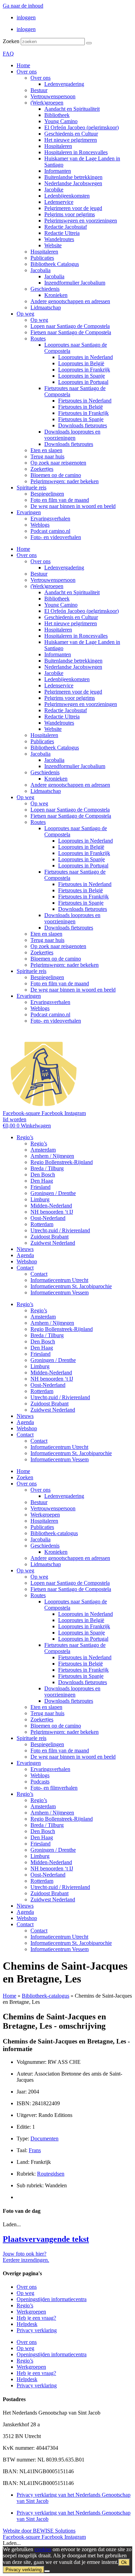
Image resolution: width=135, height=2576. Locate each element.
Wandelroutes (59, 239)
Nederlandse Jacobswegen (73, 183)
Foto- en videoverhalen (56, 537)
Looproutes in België (81, 363)
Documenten (44, 2139)
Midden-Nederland (51, 1206)
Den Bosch (43, 1175)
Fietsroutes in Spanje (81, 419)
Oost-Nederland (48, 1218)
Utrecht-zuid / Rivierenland (60, 1230)
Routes (38, 339)
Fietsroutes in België (80, 407)
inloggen (26, 17)
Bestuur (39, 90)
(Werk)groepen (47, 103)
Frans (35, 2150)
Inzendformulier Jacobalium (75, 283)
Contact (25, 1268)
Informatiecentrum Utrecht (59, 1280)
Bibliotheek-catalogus (54, 1533)
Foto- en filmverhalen (54, 1788)
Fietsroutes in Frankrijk (83, 413)
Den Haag (42, 1181)
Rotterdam (42, 1224)
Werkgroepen (45, 1515)
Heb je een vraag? (36, 2318)
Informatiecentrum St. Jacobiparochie (71, 1286)
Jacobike (54, 190)
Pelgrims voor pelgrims (70, 214)
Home (23, 65)
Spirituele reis (31, 488)
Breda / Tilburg (47, 1168)
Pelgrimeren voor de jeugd (73, 208)
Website (53, 245)
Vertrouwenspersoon (53, 96)
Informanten (58, 171)
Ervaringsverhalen (50, 519)
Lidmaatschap (46, 307)
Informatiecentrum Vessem (60, 1292)
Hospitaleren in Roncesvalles (76, 152)
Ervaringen (29, 512)
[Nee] (47, 2571)
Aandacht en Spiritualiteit (72, 109)
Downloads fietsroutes (83, 425)
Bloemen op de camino (56, 475)
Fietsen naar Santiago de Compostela (71, 332)
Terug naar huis (47, 456)
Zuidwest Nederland (53, 1243)
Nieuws (25, 1249)
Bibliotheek (57, 115)
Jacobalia (40, 270)
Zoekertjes (42, 469)
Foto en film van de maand (60, 500)
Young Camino (61, 121)
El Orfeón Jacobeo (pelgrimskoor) (82, 127)
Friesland (40, 1187)
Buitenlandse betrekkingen (73, 177)
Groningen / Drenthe (53, 1193)
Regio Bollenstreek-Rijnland (62, 1162)
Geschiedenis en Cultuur (71, 134)
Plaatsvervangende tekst (46, 2239)
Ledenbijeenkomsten (67, 196)
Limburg (40, 1199)
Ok (124, 2562)
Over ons (27, 72)
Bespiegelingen (47, 494)
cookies (43, 2549)
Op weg (25, 314)
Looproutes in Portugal (83, 382)
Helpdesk (27, 2324)
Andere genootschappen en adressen (70, 301)
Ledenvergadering (64, 84)
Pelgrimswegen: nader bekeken (65, 481)
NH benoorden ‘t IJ (52, 1212)
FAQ (8, 54)
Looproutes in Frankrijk (84, 370)
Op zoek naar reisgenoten (58, 463)
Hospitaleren (58, 146)
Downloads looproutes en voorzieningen (72, 435)
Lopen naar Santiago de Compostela (70, 326)
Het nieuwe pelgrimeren (71, 140)
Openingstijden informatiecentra (52, 2299)
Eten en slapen (46, 450)
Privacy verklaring (37, 2330)
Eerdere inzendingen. (26, 2260)
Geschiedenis (45, 289)
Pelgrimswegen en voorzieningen (81, 221)
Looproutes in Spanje (82, 376)
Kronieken (56, 295)
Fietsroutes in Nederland (85, 401)
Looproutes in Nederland (85, 357)
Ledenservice (59, 202)
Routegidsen (51, 2174)
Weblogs (40, 525)
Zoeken (11, 41)
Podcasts (40, 1782)
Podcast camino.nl (50, 531)
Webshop (27, 1261)
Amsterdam (43, 1150)
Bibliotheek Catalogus (55, 264)
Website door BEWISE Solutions (39, 2531)
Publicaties (42, 258)
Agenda (25, 1255)
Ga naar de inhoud (23, 6)
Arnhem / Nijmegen (52, 1156)
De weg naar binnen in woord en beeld (73, 506)
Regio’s (25, 1137)
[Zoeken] (89, 43)
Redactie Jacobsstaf (66, 227)
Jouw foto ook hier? (25, 2254)
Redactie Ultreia (62, 233)
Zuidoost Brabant (49, 1237)
